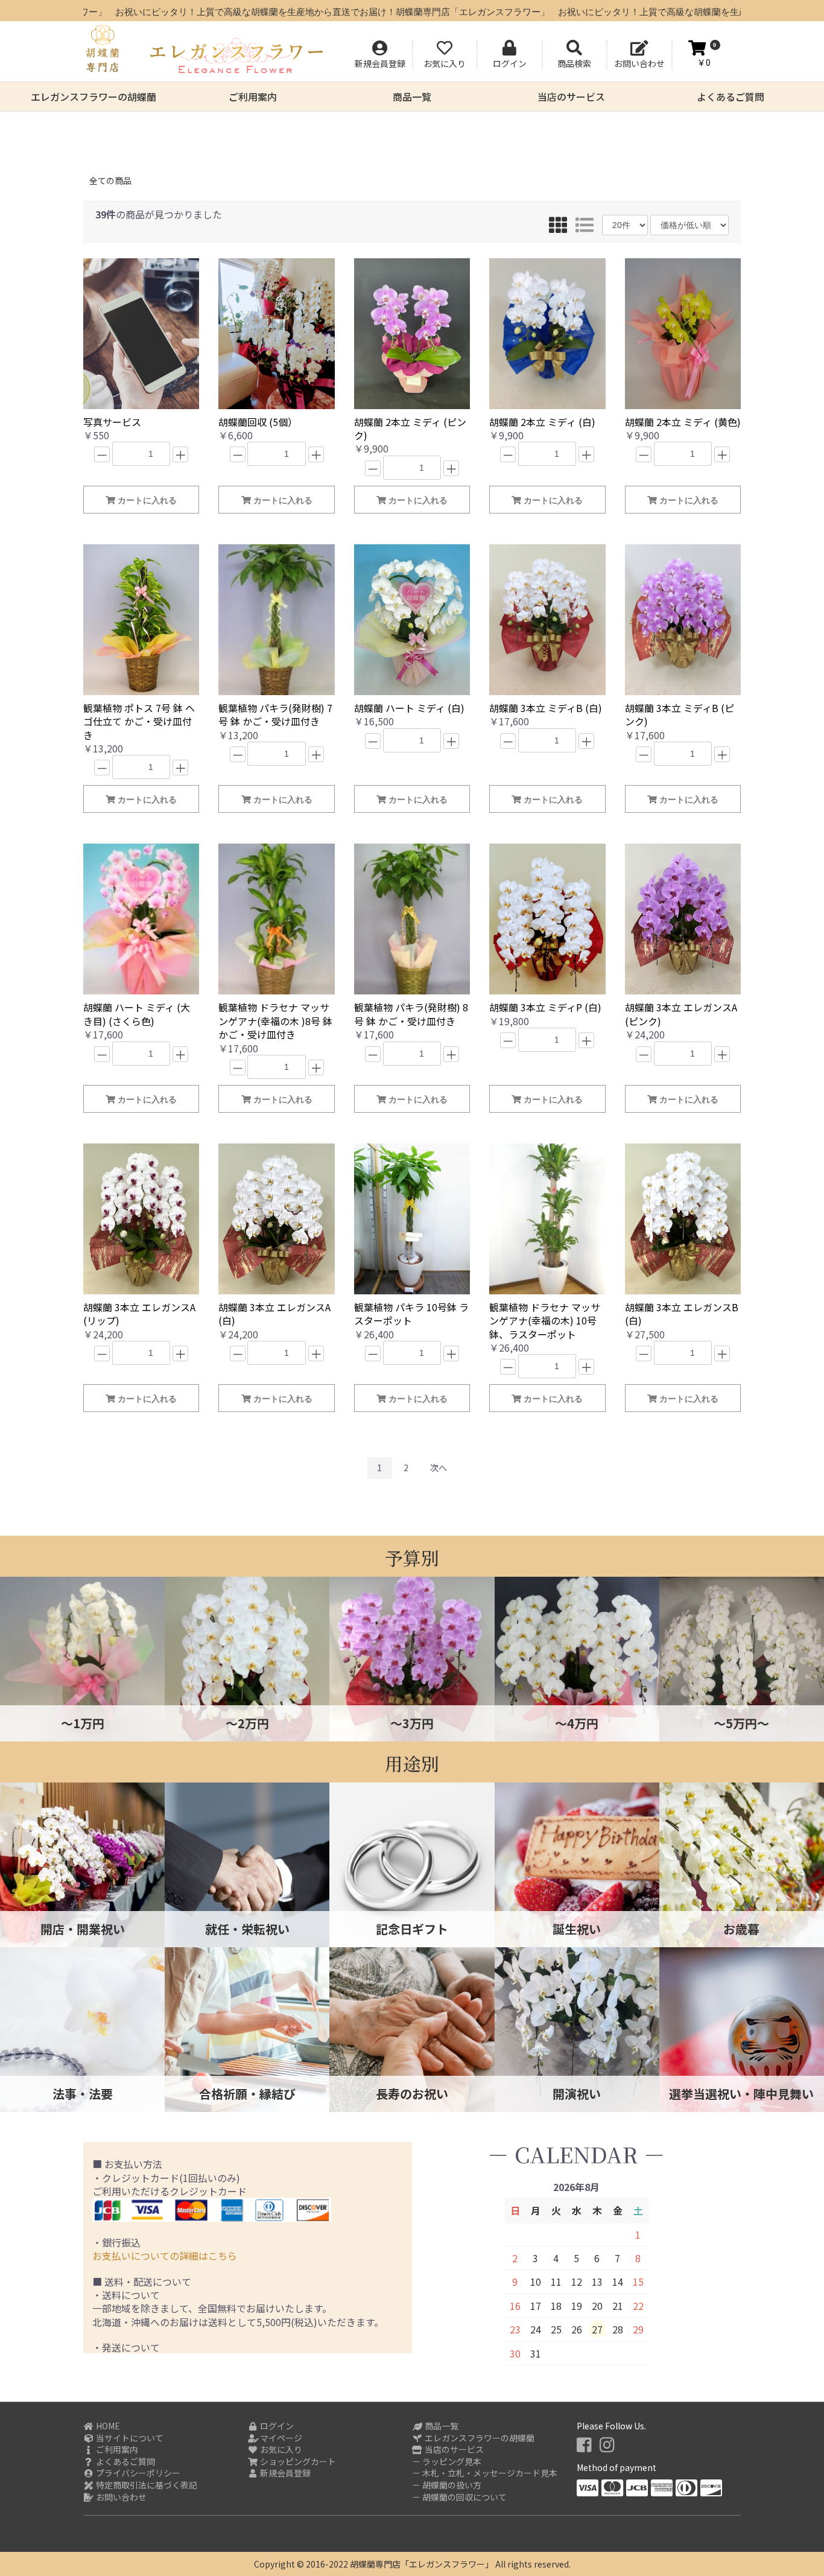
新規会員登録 (284, 2473)
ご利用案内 (253, 97)
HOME (107, 2426)
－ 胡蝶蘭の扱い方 (447, 2485)
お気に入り (280, 2450)
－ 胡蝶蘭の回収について (459, 2497)
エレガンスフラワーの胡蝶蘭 (93, 97)
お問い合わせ (120, 2497)
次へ (439, 1468)
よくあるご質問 (731, 97)
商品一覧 (412, 97)
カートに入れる (146, 500)
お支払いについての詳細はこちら (165, 2256)
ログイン (276, 2426)
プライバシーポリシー (137, 2473)
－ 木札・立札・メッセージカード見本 (485, 2473)
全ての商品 (110, 180)
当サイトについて (129, 2438)
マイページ (280, 2438)
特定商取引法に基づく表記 (146, 2485)
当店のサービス (571, 97)
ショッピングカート (297, 2462)
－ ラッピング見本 (447, 2462)
